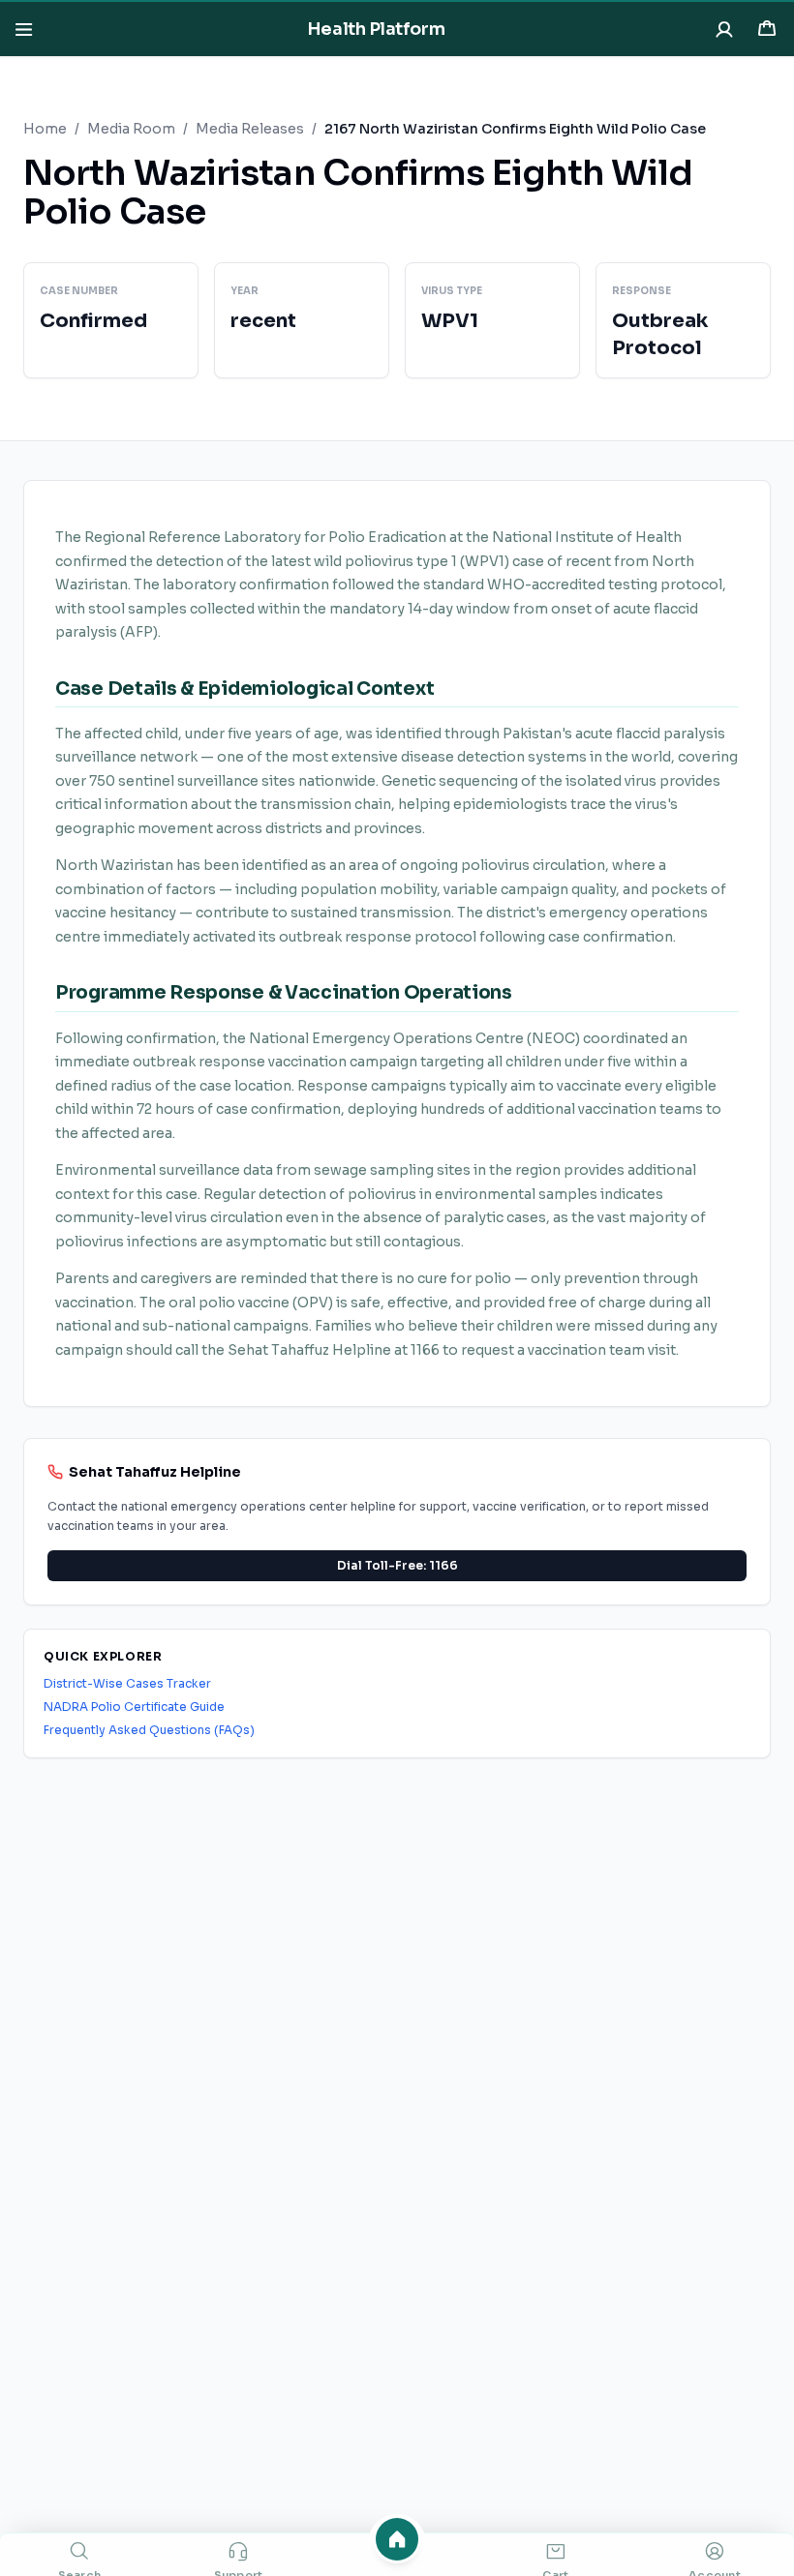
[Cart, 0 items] (767, 29)
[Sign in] (724, 29)
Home (45, 129)
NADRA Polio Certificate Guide (134, 1707)
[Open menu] (23, 29)
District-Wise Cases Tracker (127, 1683)
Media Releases (250, 129)
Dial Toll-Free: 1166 (397, 1565)
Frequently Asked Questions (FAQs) (149, 1730)
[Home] (397, 2539)
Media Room (131, 129)
